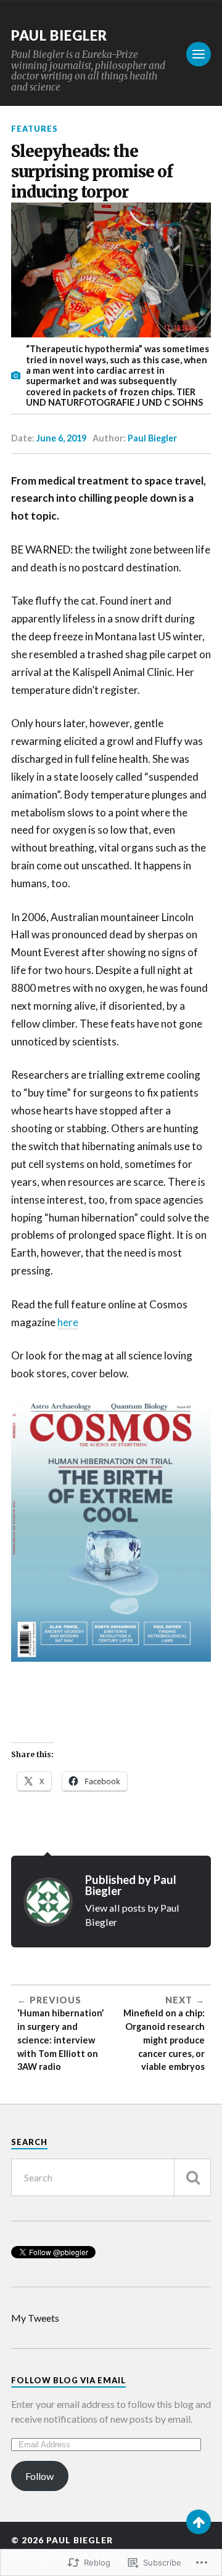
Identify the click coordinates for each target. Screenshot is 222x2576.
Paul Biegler (59, 35)
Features (35, 129)
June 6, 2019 (61, 438)
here (68, 1322)
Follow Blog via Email (68, 2380)
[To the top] (199, 2522)
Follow (39, 2476)
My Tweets (35, 2318)
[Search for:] (111, 2177)
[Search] (192, 2177)
